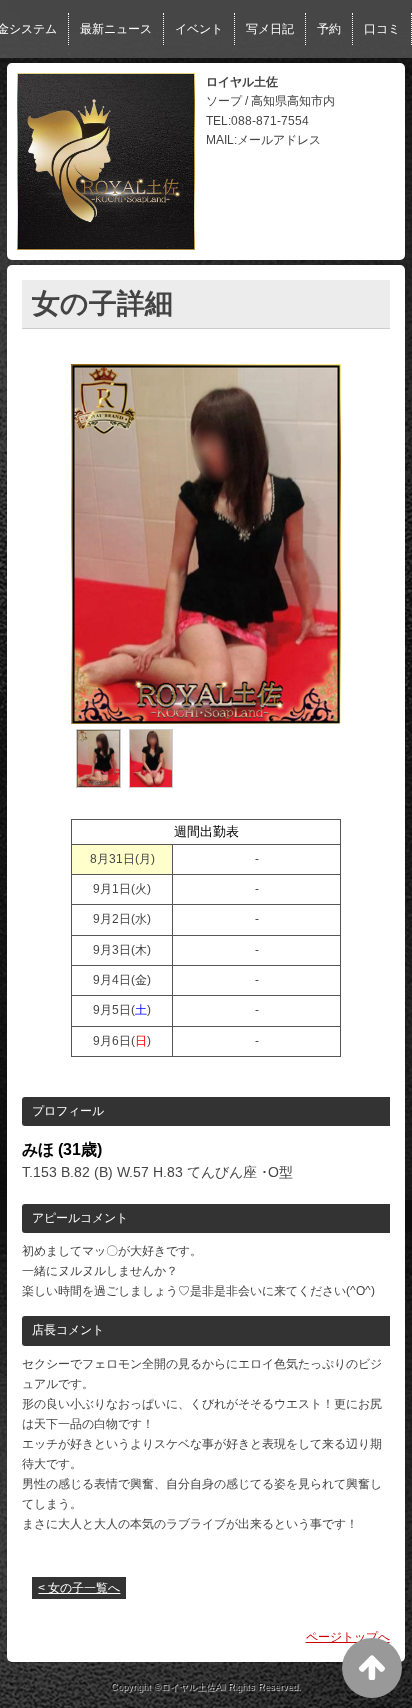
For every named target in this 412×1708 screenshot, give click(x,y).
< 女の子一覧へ (79, 1588)
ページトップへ (348, 1637)
